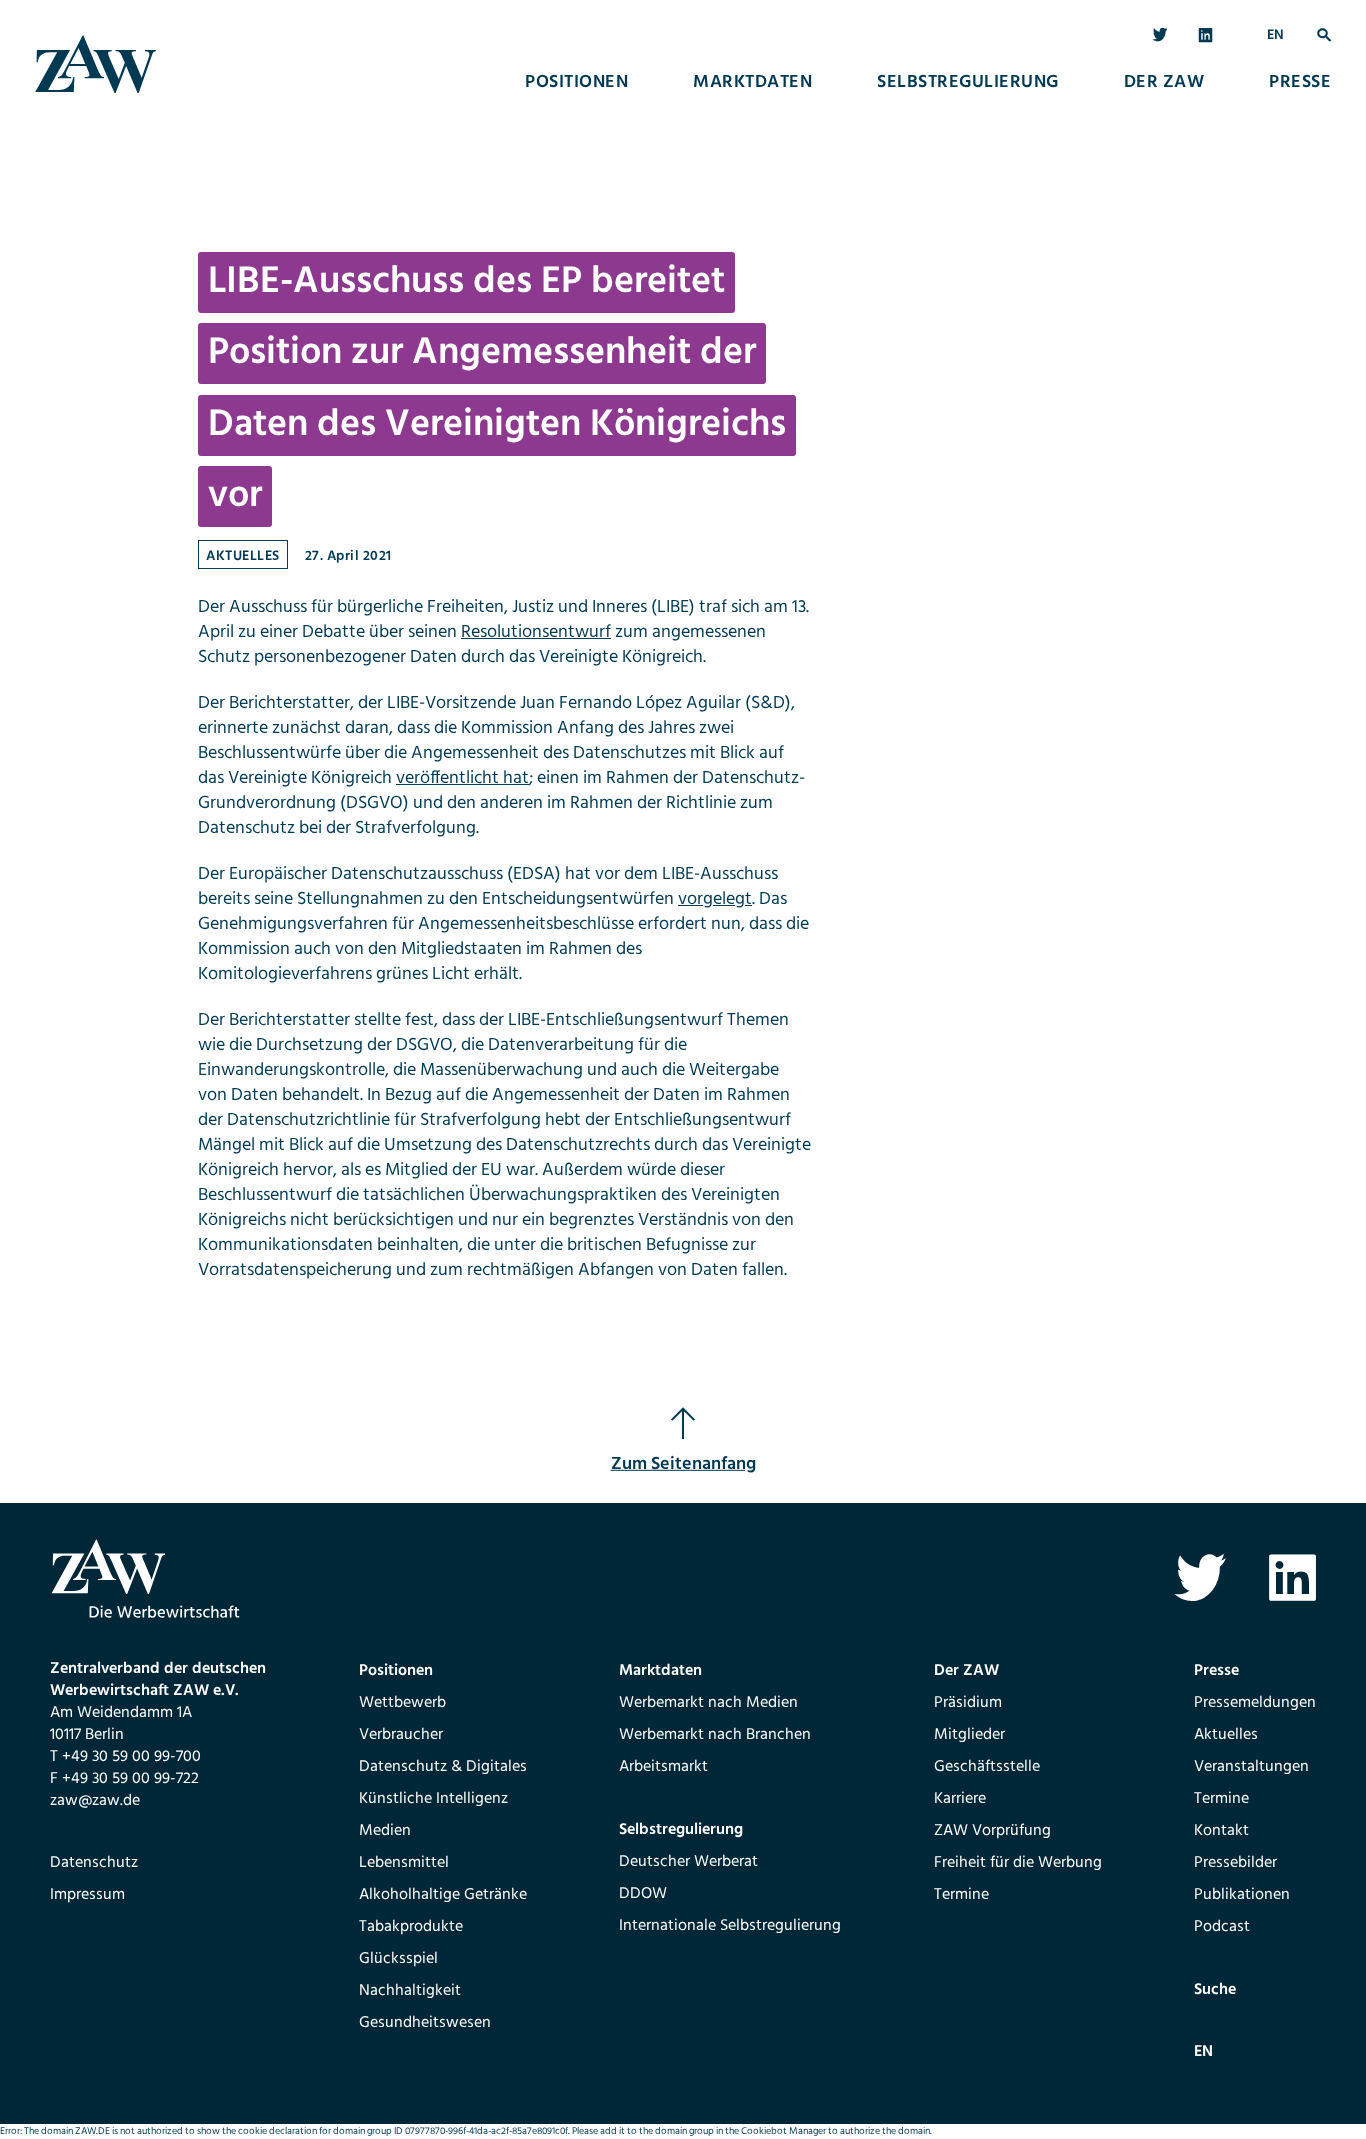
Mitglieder (969, 1735)
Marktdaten (752, 83)
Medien (385, 1831)
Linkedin (1206, 35)
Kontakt (1221, 1831)
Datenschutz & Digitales (443, 1767)
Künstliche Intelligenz (433, 1799)
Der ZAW (1164, 83)
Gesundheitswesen (425, 2023)
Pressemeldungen (1255, 1703)
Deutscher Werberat (688, 1862)
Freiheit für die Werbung (1018, 1863)
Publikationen (1242, 1895)
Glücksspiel (398, 1959)
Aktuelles (243, 556)
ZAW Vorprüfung (992, 1831)
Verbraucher (401, 1735)
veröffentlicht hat (462, 778)
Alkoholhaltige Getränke (443, 1895)
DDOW (643, 1894)
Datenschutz (94, 1863)
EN (1276, 35)
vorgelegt (715, 899)
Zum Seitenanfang (683, 1464)
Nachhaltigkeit (410, 1991)
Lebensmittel (404, 1863)
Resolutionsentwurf (536, 632)
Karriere (960, 1799)
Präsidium (968, 1703)
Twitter (1160, 35)
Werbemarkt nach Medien (708, 1703)
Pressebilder (1235, 1863)
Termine (961, 1895)
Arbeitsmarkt (663, 1767)
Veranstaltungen (1251, 1767)
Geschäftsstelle (987, 1767)
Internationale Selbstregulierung (730, 1926)
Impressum (87, 1895)
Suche (1324, 35)
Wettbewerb (402, 1703)
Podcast (1222, 1927)
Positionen (576, 83)
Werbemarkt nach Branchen (715, 1735)
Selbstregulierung (968, 83)
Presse (1300, 83)
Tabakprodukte (411, 1927)
